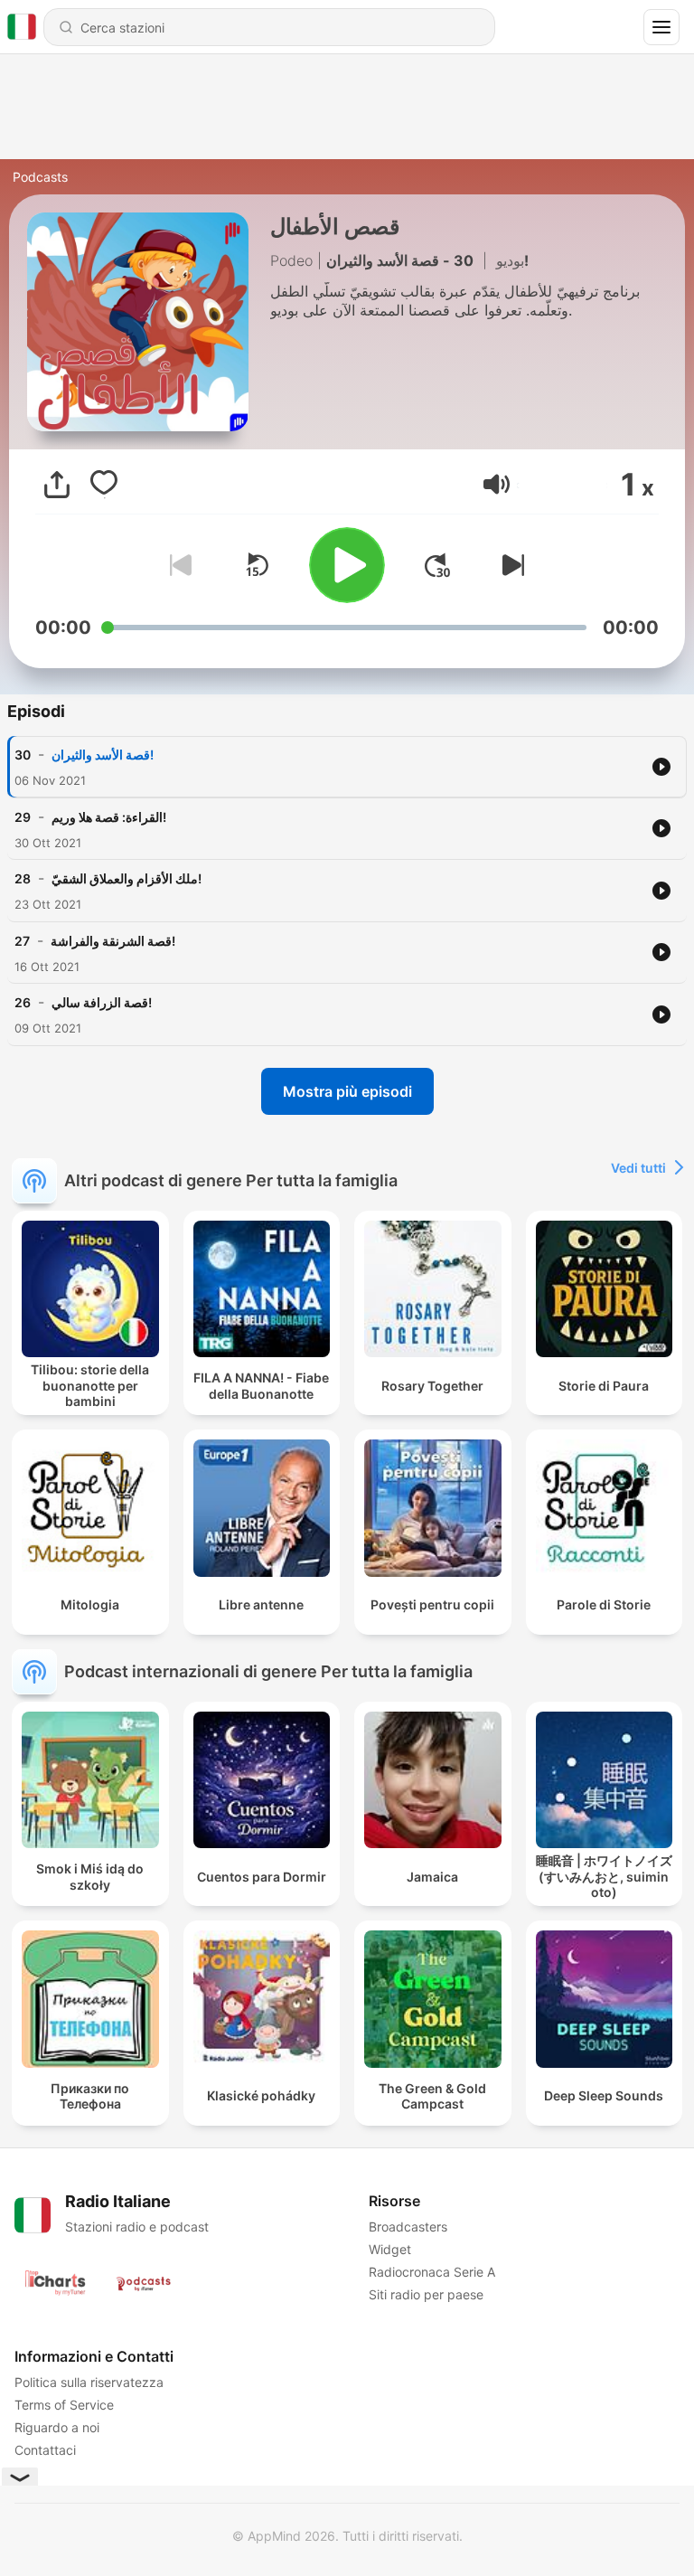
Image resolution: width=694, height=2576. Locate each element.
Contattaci (45, 2450)
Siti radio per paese (426, 2294)
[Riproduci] (347, 565)
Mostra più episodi (347, 1091)
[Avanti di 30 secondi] (437, 565)
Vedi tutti (638, 1168)
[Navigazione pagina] (661, 27)
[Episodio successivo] (510, 565)
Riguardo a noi (57, 2427)
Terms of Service (64, 2405)
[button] (497, 484)
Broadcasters (408, 2227)
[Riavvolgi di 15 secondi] (257, 565)
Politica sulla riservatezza (89, 2382)
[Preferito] (104, 485)
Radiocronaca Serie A (432, 2272)
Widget (390, 2249)
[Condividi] (57, 485)
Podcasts (40, 177)
